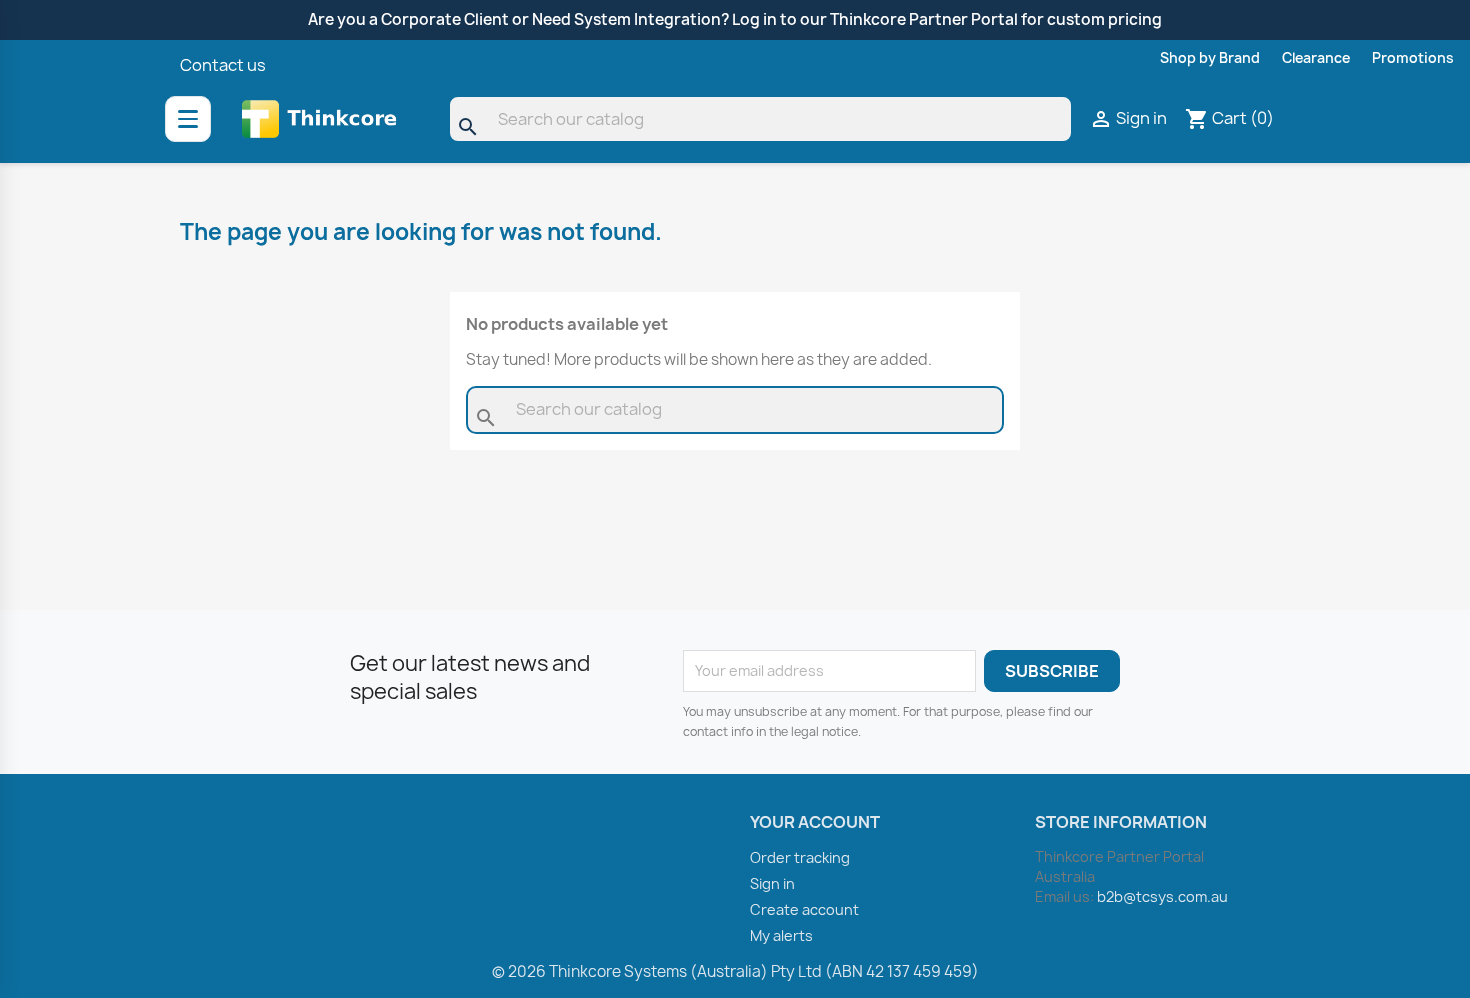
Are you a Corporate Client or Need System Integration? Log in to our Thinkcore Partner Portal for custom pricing (735, 19)
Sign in (772, 883)
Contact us (223, 65)
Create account (804, 909)
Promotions (1413, 58)
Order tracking (800, 857)
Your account (815, 822)
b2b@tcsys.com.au (1162, 896)
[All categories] (188, 119)
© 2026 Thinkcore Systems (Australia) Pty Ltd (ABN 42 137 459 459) (735, 971)
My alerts (781, 935)
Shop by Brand (1210, 58)
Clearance (1316, 58)
